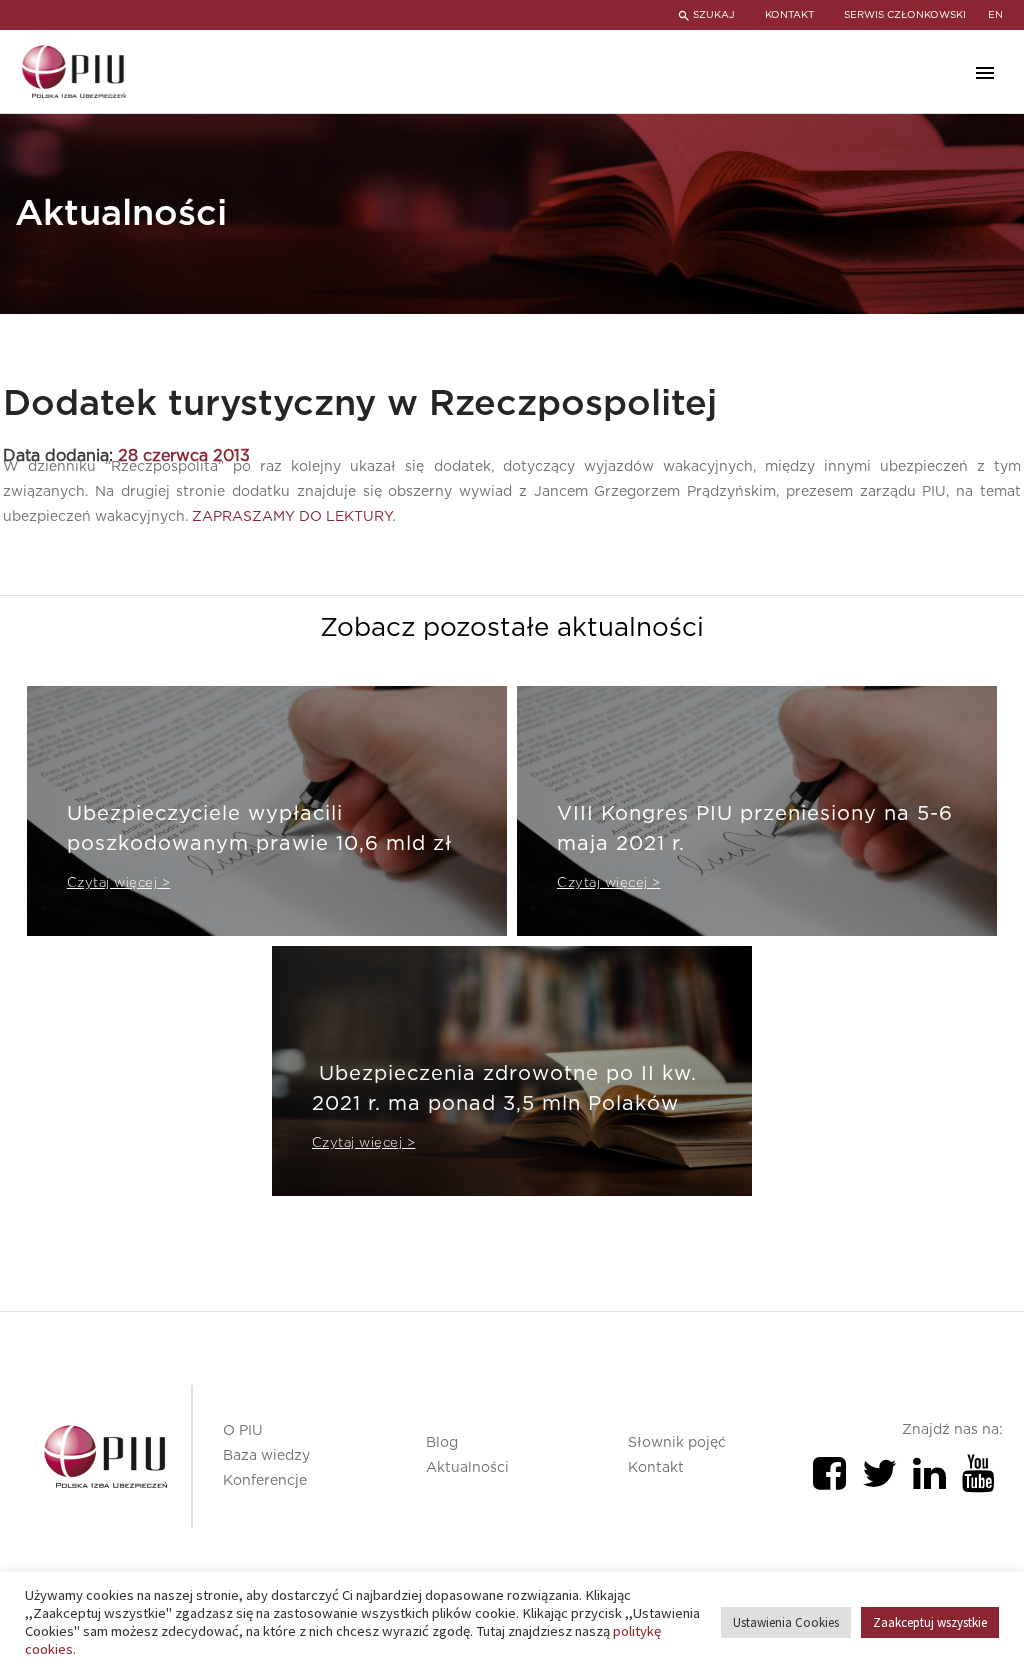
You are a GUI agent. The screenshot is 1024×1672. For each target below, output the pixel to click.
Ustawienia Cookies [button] (786, 1622)
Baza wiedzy (266, 1456)
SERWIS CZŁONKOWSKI (905, 15)
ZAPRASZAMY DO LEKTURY (292, 517)
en (995, 15)
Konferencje (265, 1481)
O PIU (243, 1431)
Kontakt (656, 1468)
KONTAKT (789, 15)
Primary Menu (985, 73)
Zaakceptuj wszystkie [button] (930, 1622)
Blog (442, 1443)
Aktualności (467, 1468)
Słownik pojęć (677, 1443)
